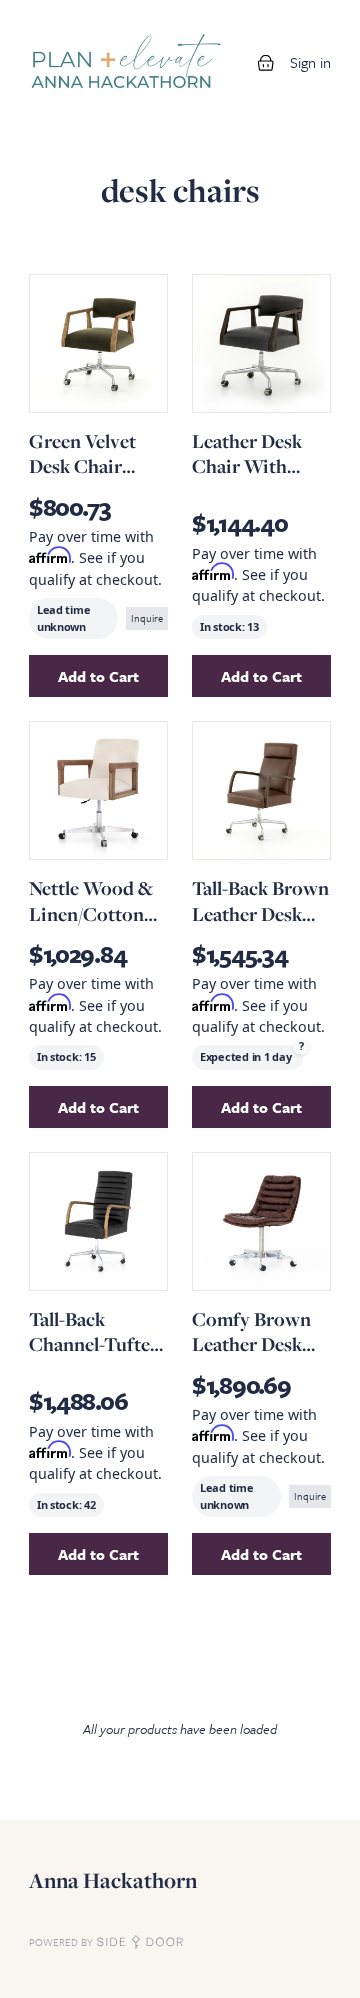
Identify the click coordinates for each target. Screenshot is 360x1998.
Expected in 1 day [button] (245, 1056)
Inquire (147, 618)
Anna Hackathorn (113, 1880)
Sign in (310, 62)
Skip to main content (82, 20)
